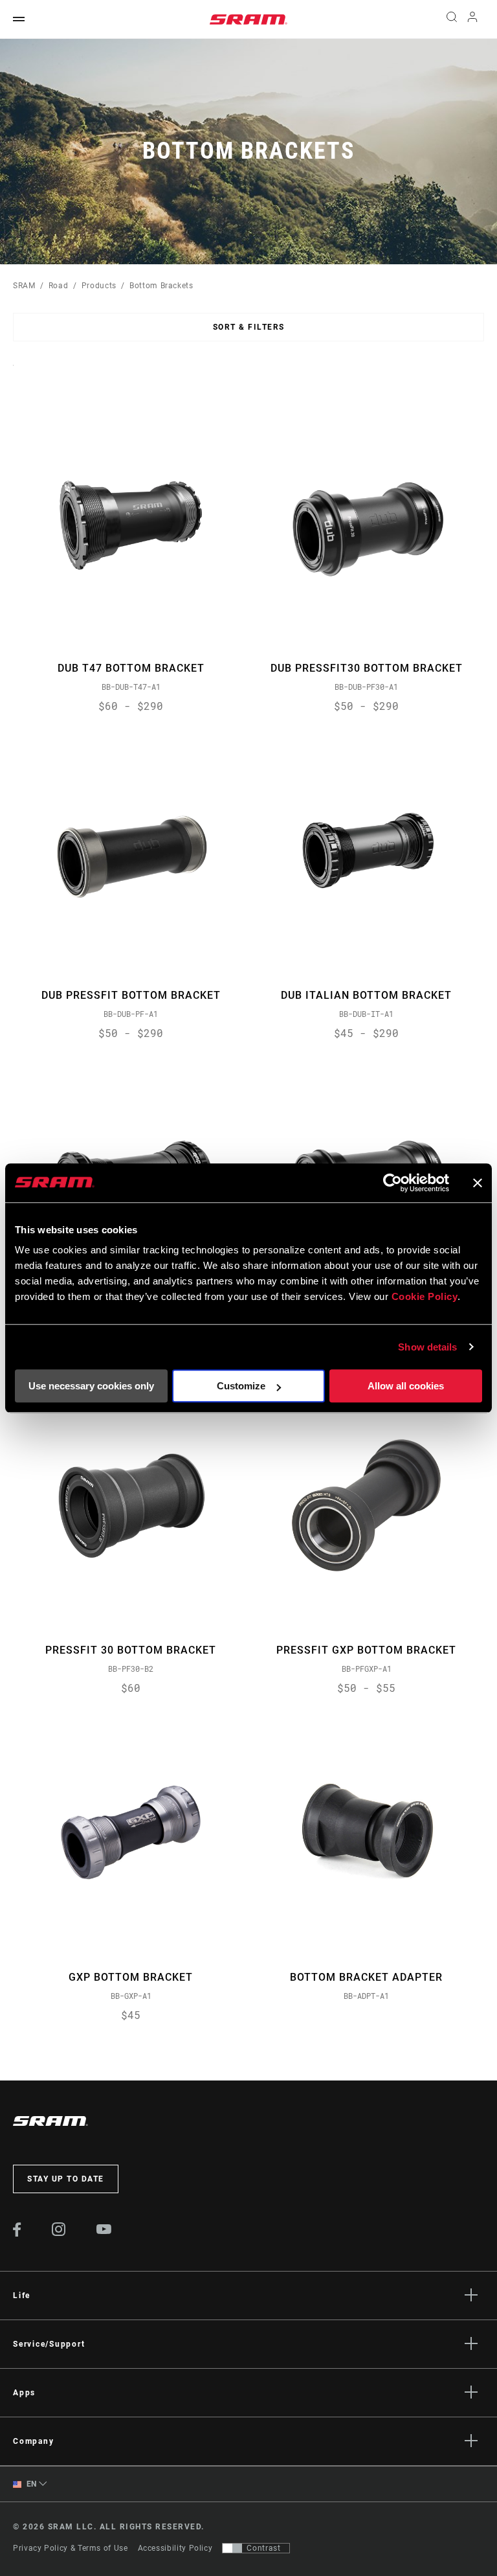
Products (99, 286)
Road (59, 286)
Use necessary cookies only (91, 1386)
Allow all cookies (406, 1386)
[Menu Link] (19, 20)
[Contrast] (232, 2548)
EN (30, 2484)
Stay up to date (66, 2179)
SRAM (24, 286)
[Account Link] (472, 20)
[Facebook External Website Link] (17, 2233)
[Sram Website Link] (248, 19)
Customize (241, 1386)
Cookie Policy (425, 1296)
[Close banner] (478, 1183)
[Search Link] (452, 19)
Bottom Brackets (161, 286)
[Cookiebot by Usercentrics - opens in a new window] (392, 1183)
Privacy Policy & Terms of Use (71, 2548)
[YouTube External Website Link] (104, 2231)
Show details (427, 1347)
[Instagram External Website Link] (59, 2233)
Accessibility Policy (175, 2548)
